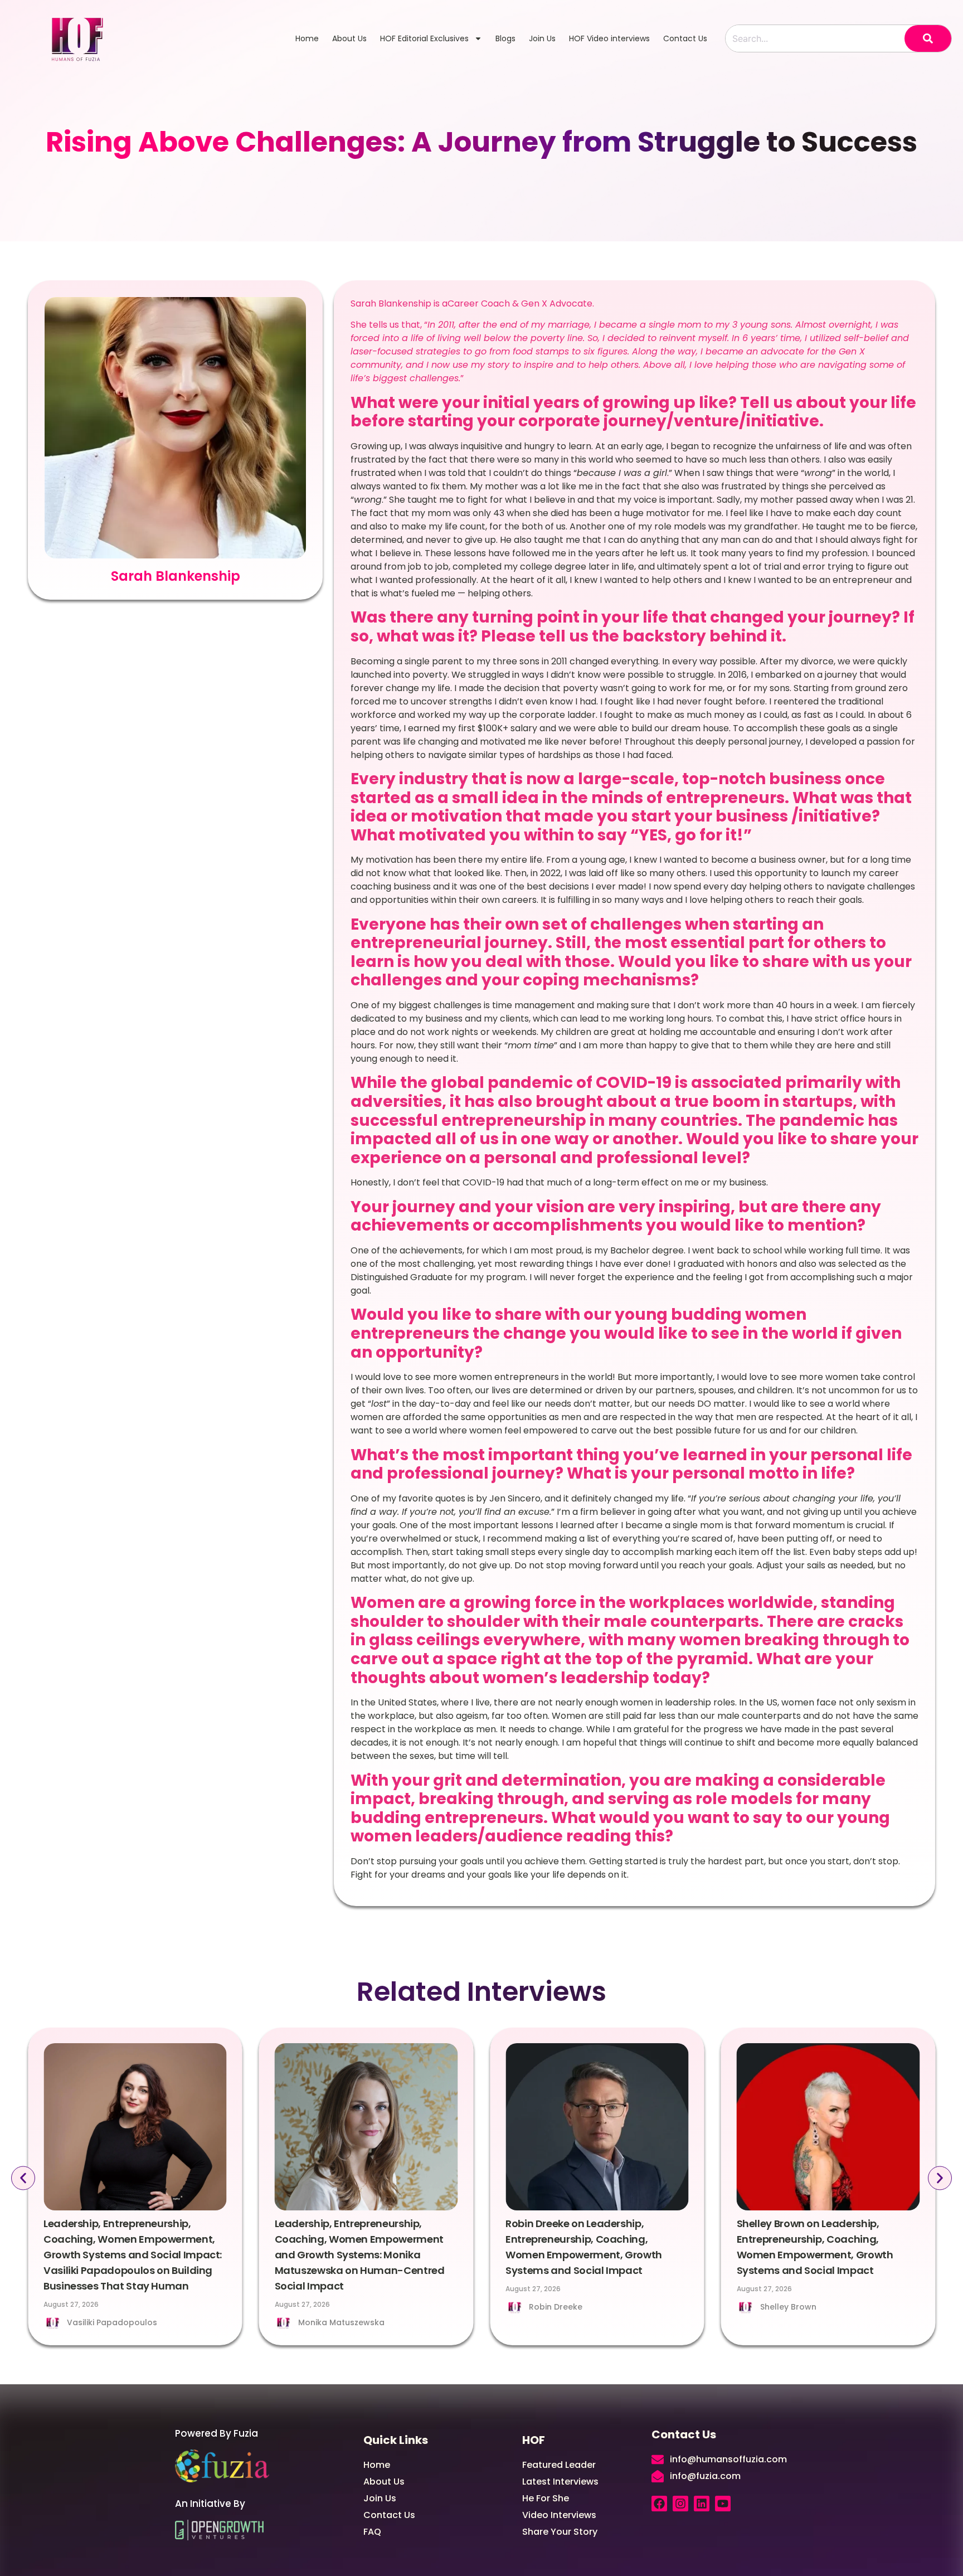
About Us (349, 38)
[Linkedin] (702, 2504)
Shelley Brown (788, 2307)
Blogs (505, 38)
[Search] (928, 38)
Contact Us (685, 38)
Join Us (542, 38)
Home (307, 38)
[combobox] (815, 38)
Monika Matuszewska (341, 2322)
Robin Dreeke (556, 2307)
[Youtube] (723, 2504)
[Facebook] (659, 2504)
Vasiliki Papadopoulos (112, 2322)
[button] (23, 2178)
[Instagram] (680, 2504)
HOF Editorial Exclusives (424, 38)
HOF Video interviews (609, 38)
